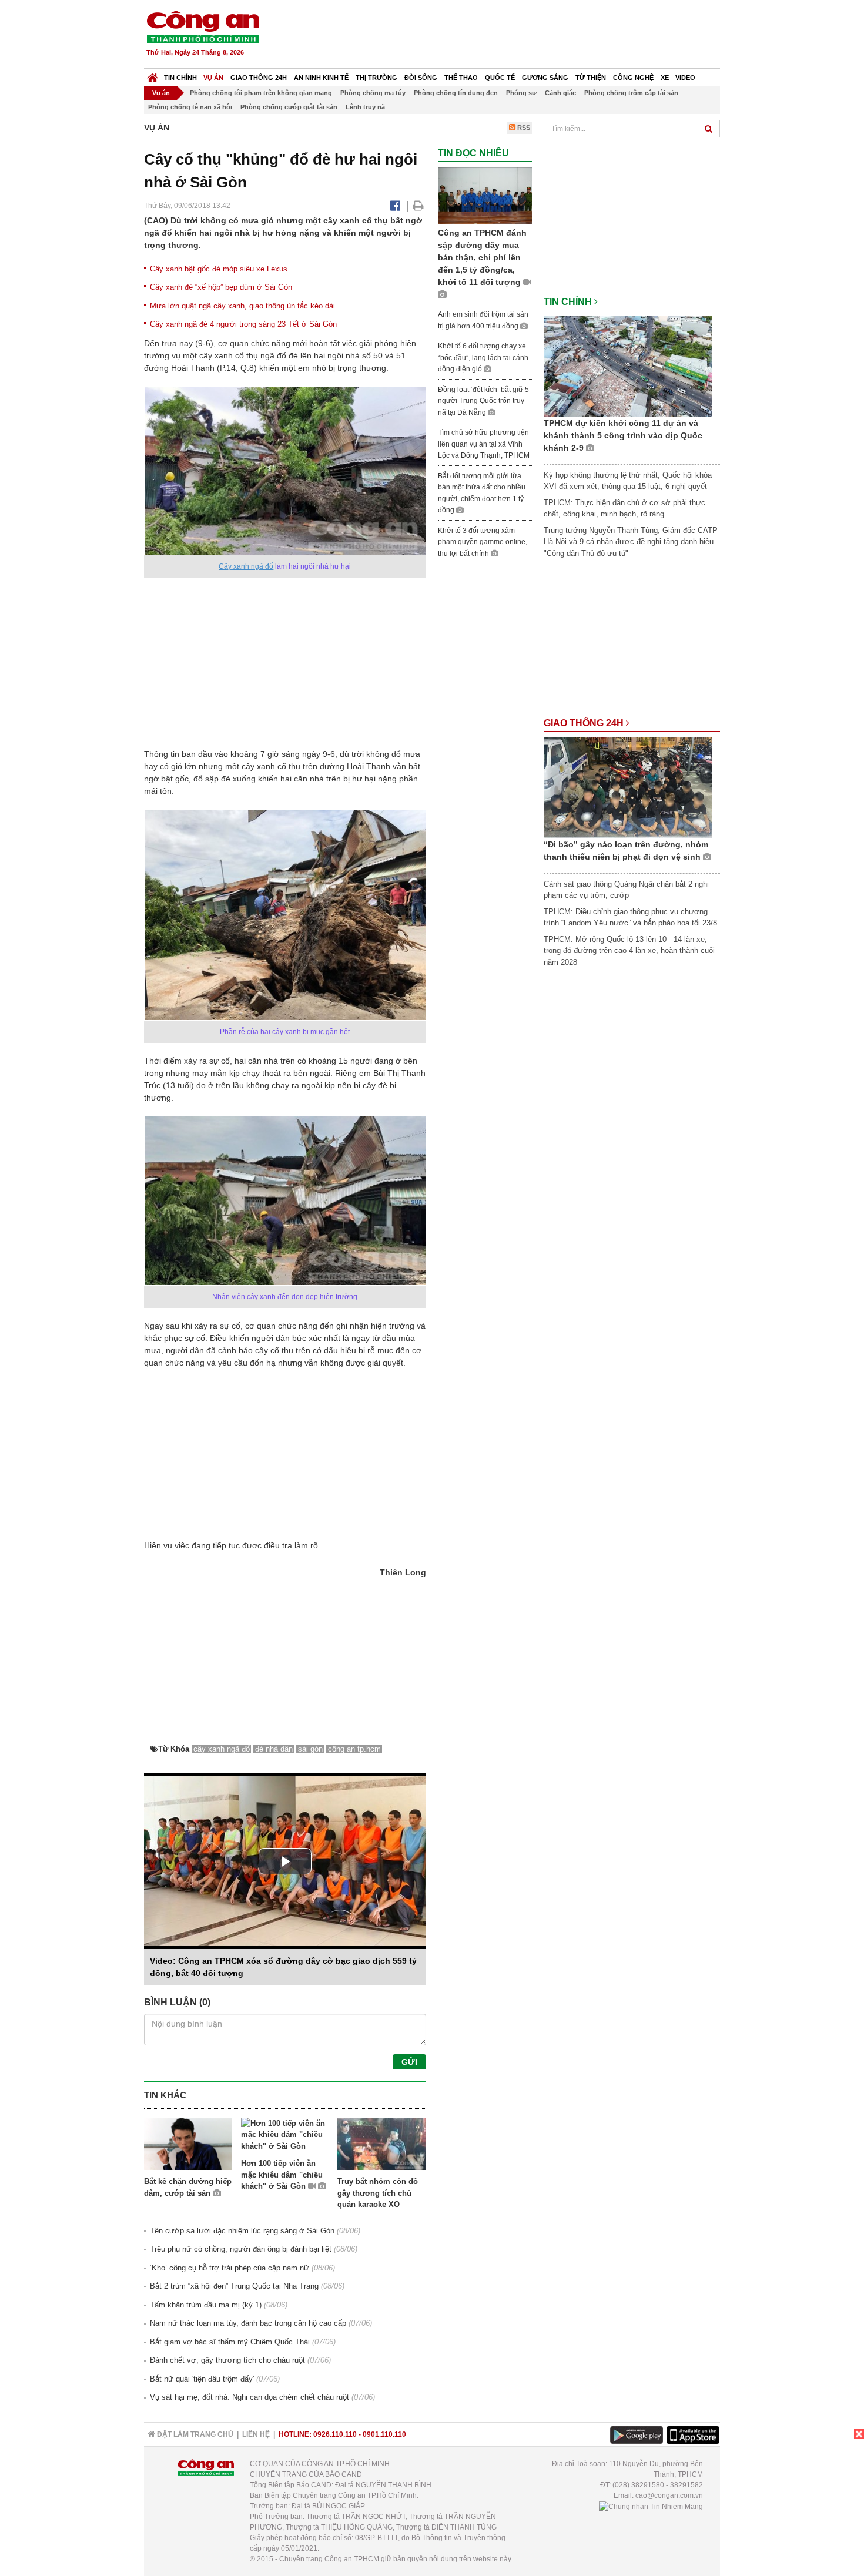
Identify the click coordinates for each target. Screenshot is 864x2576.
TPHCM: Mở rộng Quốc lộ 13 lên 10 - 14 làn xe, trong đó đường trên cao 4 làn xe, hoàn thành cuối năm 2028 (629, 951)
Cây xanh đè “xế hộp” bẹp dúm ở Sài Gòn (221, 287)
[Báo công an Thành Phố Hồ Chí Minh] (203, 26)
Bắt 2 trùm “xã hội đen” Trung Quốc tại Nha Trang (234, 2286)
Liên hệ (256, 2434)
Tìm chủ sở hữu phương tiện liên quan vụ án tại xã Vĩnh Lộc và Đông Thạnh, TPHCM (484, 444)
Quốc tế (500, 78)
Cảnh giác (560, 93)
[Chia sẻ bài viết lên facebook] (395, 206)
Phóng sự (521, 93)
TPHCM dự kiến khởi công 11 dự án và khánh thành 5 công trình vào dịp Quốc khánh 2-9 (623, 435)
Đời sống (421, 78)
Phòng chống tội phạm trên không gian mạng (261, 93)
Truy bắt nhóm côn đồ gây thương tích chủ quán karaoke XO (378, 2193)
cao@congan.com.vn (669, 2495)
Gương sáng (545, 78)
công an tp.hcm (354, 1749)
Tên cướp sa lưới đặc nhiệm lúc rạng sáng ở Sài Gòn (242, 2231)
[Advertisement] (507, 35)
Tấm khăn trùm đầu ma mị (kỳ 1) (206, 2305)
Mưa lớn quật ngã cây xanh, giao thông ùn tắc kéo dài (242, 306)
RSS (523, 128)
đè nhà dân (274, 1749)
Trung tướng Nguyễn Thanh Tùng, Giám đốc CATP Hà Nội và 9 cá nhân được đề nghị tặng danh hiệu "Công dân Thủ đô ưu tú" (631, 542)
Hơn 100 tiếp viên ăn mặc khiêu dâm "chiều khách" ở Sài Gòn (282, 2175)
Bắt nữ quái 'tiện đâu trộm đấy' (202, 2379)
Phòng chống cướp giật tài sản (289, 107)
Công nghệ (633, 78)
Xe (665, 78)
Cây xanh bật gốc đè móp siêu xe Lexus (219, 269)
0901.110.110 (384, 2434)
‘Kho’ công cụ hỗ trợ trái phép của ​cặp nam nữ (230, 2268)
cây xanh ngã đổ (222, 1749)
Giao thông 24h (259, 78)
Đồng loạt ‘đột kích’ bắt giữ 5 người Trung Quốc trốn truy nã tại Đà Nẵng (483, 401)
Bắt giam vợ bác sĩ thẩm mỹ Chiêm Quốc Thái (230, 2342)
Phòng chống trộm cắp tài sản (631, 93)
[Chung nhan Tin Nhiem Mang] (651, 2506)
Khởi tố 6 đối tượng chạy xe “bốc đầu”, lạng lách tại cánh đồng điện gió (483, 358)
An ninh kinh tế (321, 78)
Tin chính (180, 78)
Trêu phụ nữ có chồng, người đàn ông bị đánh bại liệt (241, 2249)
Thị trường (376, 78)
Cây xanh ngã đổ (246, 566)
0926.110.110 (335, 2434)
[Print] (418, 206)
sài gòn (310, 1749)
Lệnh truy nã (365, 107)
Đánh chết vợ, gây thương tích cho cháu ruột (227, 2360)
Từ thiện (591, 78)
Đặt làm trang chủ (194, 2434)
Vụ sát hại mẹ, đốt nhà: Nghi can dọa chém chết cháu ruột (250, 2397)
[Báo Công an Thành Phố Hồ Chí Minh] (153, 75)
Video (685, 78)
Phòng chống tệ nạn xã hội (190, 107)
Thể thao (461, 78)
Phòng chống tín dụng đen (456, 93)
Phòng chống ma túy (373, 93)
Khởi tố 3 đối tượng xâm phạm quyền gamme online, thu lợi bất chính (483, 542)
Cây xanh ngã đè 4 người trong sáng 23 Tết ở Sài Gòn (243, 324)
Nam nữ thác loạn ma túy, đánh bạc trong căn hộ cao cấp (248, 2323)
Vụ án (213, 78)
